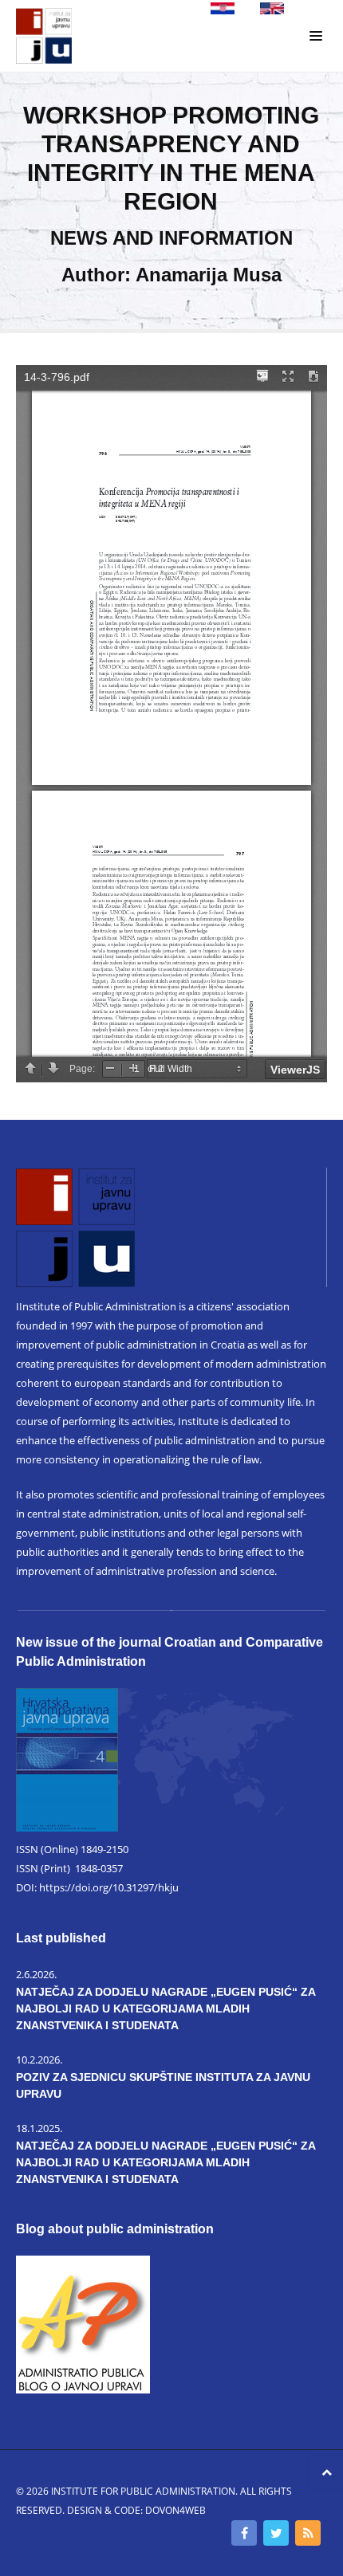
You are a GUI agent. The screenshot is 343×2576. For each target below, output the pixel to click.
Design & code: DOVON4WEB (136, 2510)
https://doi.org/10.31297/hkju (109, 1887)
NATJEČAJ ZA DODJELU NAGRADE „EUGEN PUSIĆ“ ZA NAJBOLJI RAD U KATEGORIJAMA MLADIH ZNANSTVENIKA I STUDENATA (166, 2009)
